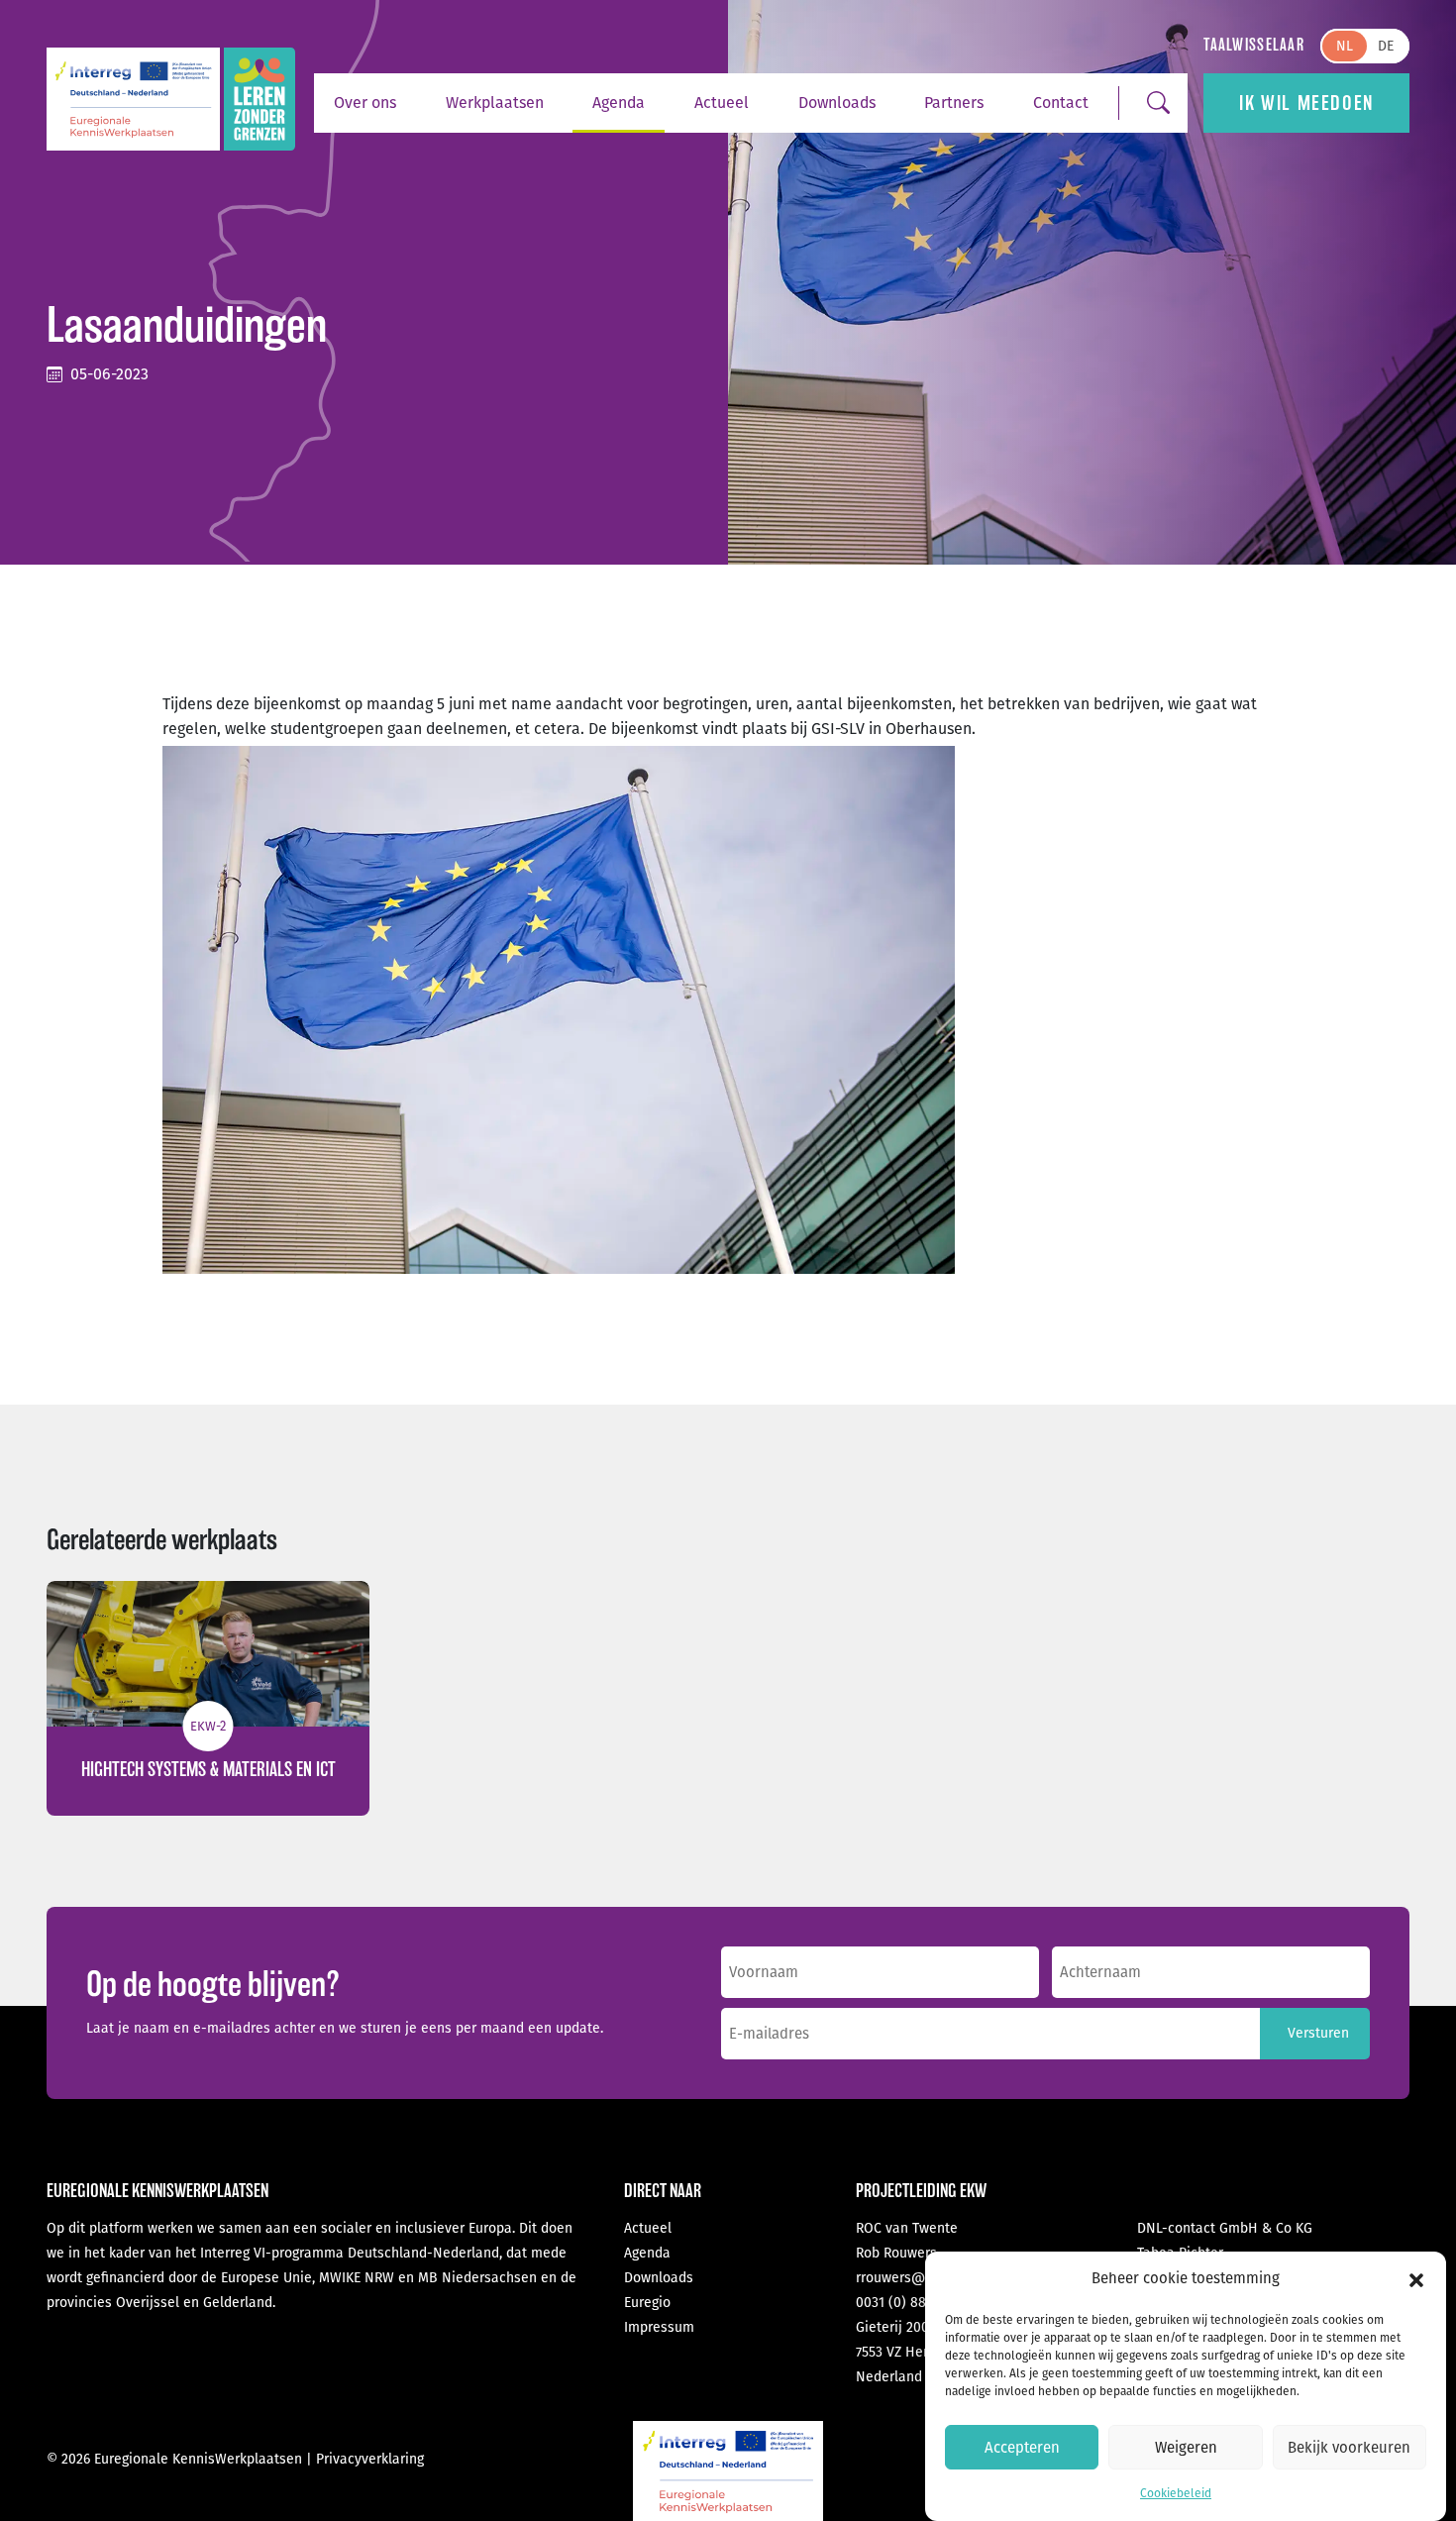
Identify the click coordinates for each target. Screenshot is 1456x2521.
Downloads (837, 103)
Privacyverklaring (370, 2459)
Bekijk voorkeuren (1349, 2448)
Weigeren (1186, 2448)
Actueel (722, 103)
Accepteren (1022, 2448)
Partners (954, 103)
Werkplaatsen (495, 103)
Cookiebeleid (1176, 2493)
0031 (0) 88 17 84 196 (920, 2303)
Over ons (365, 103)
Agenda (619, 103)
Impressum (659, 2327)
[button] (1416, 2279)
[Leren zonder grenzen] (260, 99)
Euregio (647, 2303)
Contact (1061, 103)
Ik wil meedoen (1306, 103)
